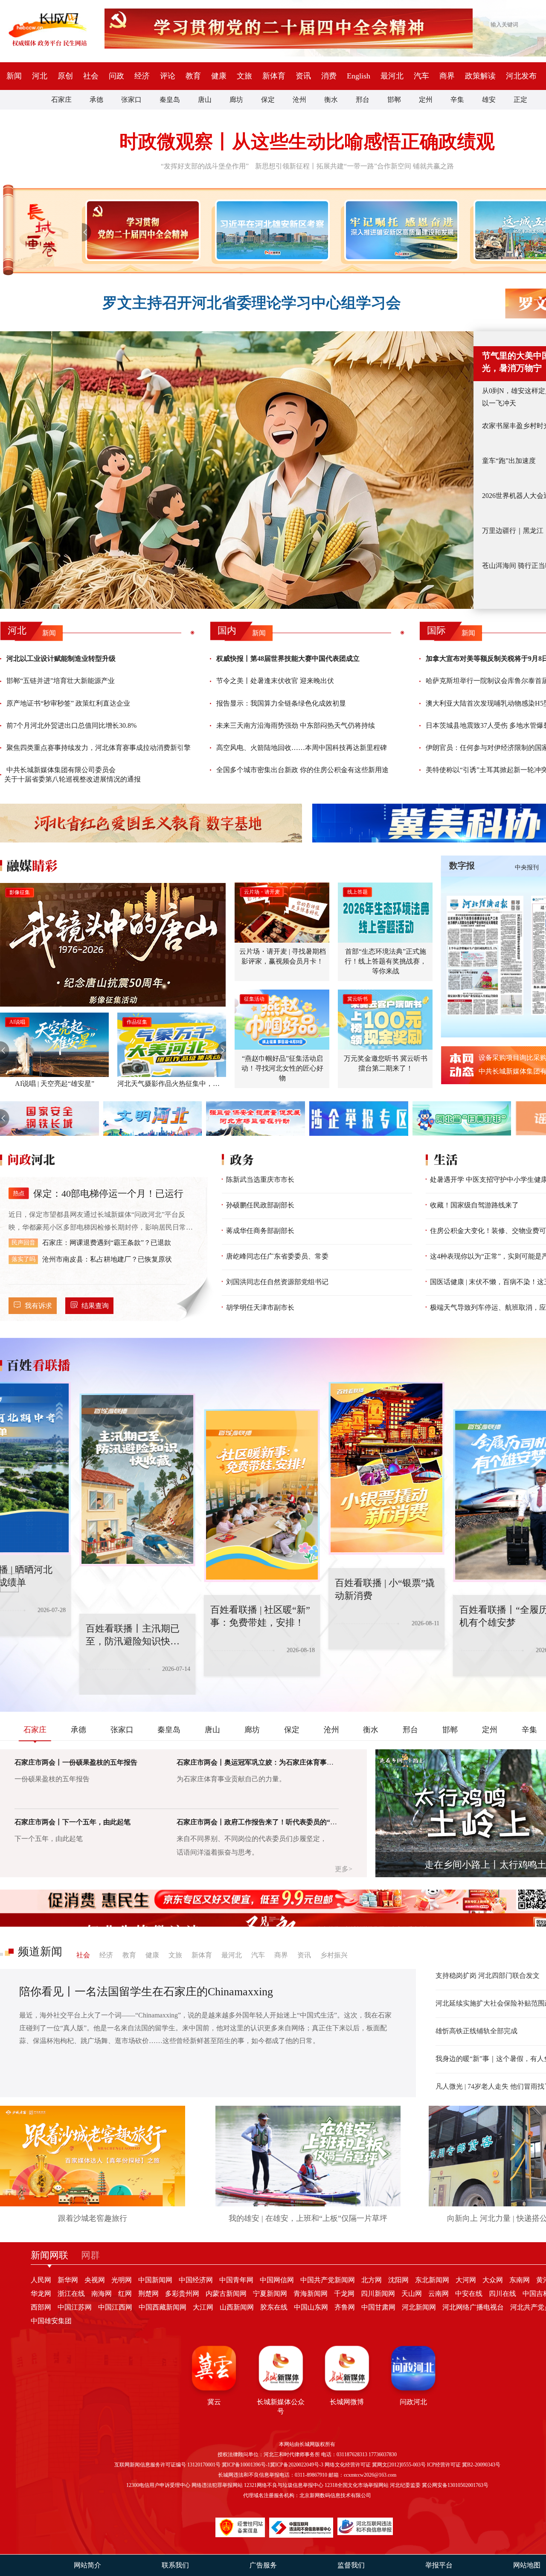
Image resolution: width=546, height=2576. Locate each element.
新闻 (14, 76)
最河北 (392, 76)
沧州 (299, 100)
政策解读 (480, 76)
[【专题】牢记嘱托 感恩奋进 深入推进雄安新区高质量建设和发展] (400, 230)
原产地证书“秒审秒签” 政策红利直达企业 (68, 703)
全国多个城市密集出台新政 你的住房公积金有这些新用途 (302, 770)
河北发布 (521, 76)
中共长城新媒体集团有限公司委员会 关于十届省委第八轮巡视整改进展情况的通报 (73, 774)
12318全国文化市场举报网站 (357, 2485)
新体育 (274, 76)
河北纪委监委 (405, 2485)
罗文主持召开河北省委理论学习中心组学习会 (252, 303)
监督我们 (351, 2565)
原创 (65, 76)
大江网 (203, 2307)
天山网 (412, 2294)
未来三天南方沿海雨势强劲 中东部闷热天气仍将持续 (296, 725)
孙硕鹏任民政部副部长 (260, 1205)
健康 (219, 76)
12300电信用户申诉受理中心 (158, 2485)
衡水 (331, 100)
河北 (40, 76)
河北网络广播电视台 (473, 2307)
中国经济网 (196, 2280)
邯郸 (394, 100)
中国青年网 (236, 2280)
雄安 (489, 100)
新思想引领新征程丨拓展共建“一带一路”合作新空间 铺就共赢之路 (354, 166)
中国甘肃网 (378, 2307)
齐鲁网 (345, 2307)
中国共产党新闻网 (328, 2280)
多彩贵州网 (182, 2294)
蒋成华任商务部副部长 (260, 1231)
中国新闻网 (155, 2280)
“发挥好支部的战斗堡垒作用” (205, 166)
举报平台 (439, 2565)
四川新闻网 (378, 2294)
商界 (447, 76)
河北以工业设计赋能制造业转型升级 (61, 658)
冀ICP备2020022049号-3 (297, 2465)
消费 (329, 76)
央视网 (95, 2280)
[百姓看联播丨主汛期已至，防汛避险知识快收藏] (58, 1480)
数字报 (462, 865)
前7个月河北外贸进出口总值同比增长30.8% (71, 725)
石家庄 (61, 100)
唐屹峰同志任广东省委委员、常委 (277, 1256)
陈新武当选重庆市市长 (260, 1179)
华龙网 (41, 2294)
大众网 (493, 2280)
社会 (91, 76)
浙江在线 (71, 2294)
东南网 (520, 2280)
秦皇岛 (170, 100)
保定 (268, 100)
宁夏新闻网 (270, 2294)
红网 (125, 2294)
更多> (344, 1869)
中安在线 (469, 2294)
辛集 (457, 100)
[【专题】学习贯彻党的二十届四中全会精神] (141, 230)
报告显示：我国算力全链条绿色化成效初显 (281, 703)
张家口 (131, 100)
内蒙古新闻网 (226, 2294)
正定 (520, 100)
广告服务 (263, 2565)
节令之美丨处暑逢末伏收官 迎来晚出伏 (275, 681)
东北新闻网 (432, 2280)
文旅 (244, 76)
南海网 (102, 2294)
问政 (116, 76)
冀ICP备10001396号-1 (246, 2465)
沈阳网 (398, 2280)
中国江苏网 (75, 2307)
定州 (426, 100)
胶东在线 (274, 2307)
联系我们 (175, 2565)
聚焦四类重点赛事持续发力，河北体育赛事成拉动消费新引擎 (99, 748)
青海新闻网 (311, 2294)
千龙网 (344, 2294)
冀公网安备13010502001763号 (455, 2485)
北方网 (372, 2280)
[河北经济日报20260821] (485, 955)
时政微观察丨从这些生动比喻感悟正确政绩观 (307, 142)
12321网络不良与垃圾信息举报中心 (284, 2485)
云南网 (439, 2294)
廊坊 (236, 100)
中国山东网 (311, 2307)
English (359, 76)
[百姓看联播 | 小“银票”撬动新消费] (307, 1468)
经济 (142, 76)
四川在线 (502, 2294)
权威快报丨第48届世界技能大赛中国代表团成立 (288, 658)
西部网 (41, 2307)
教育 (193, 76)
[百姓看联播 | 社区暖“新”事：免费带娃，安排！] (183, 1496)
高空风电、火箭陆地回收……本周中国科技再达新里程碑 (302, 748)
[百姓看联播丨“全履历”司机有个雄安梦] (432, 1496)
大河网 (466, 2280)
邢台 (363, 100)
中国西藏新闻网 (163, 2307)
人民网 (41, 2280)
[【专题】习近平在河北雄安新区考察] (271, 230)
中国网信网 (277, 2280)
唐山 (205, 100)
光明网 (122, 2280)
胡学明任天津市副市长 (260, 1307)
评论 (168, 76)
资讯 (303, 76)
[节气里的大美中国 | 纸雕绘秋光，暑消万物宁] (237, 470)
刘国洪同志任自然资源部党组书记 (277, 1282)
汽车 (421, 76)
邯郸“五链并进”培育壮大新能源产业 (61, 681)
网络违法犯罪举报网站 (217, 2485)
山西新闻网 (237, 2307)
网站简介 (87, 2565)
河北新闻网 (419, 2307)
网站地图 (527, 2565)
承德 (96, 100)
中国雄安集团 (51, 2321)
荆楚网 (148, 2294)
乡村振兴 (334, 1955)
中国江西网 (115, 2307)
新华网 (68, 2280)
